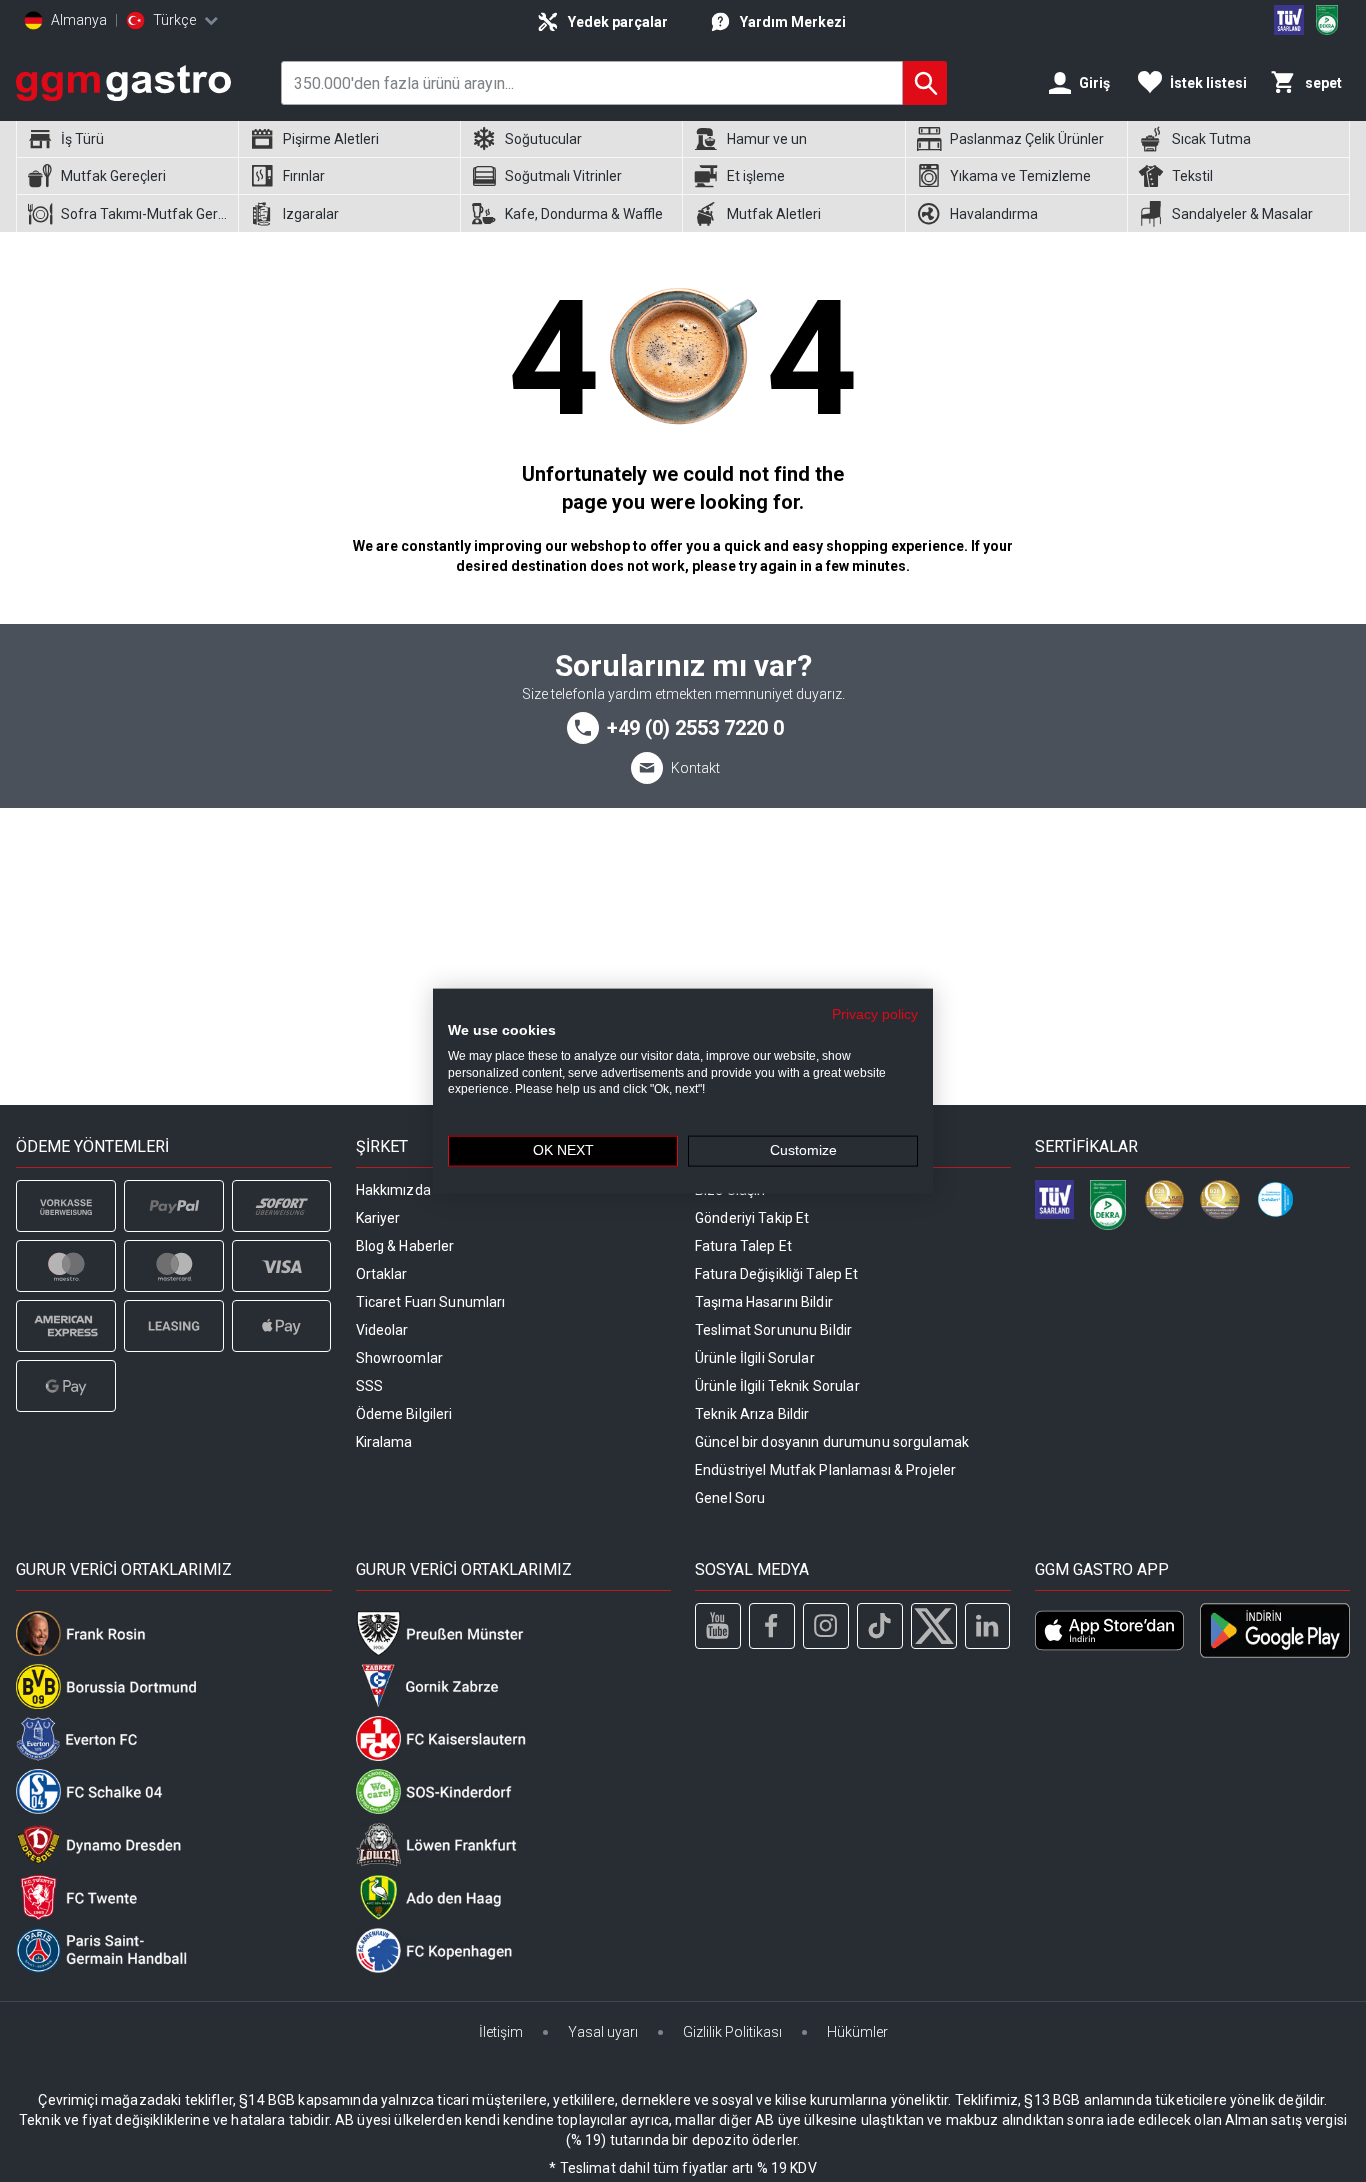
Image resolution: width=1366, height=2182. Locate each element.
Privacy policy (875, 1014)
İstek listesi (1208, 83)
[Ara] (925, 83)
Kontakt (695, 768)
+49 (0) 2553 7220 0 (695, 728)
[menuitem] (127, 139)
